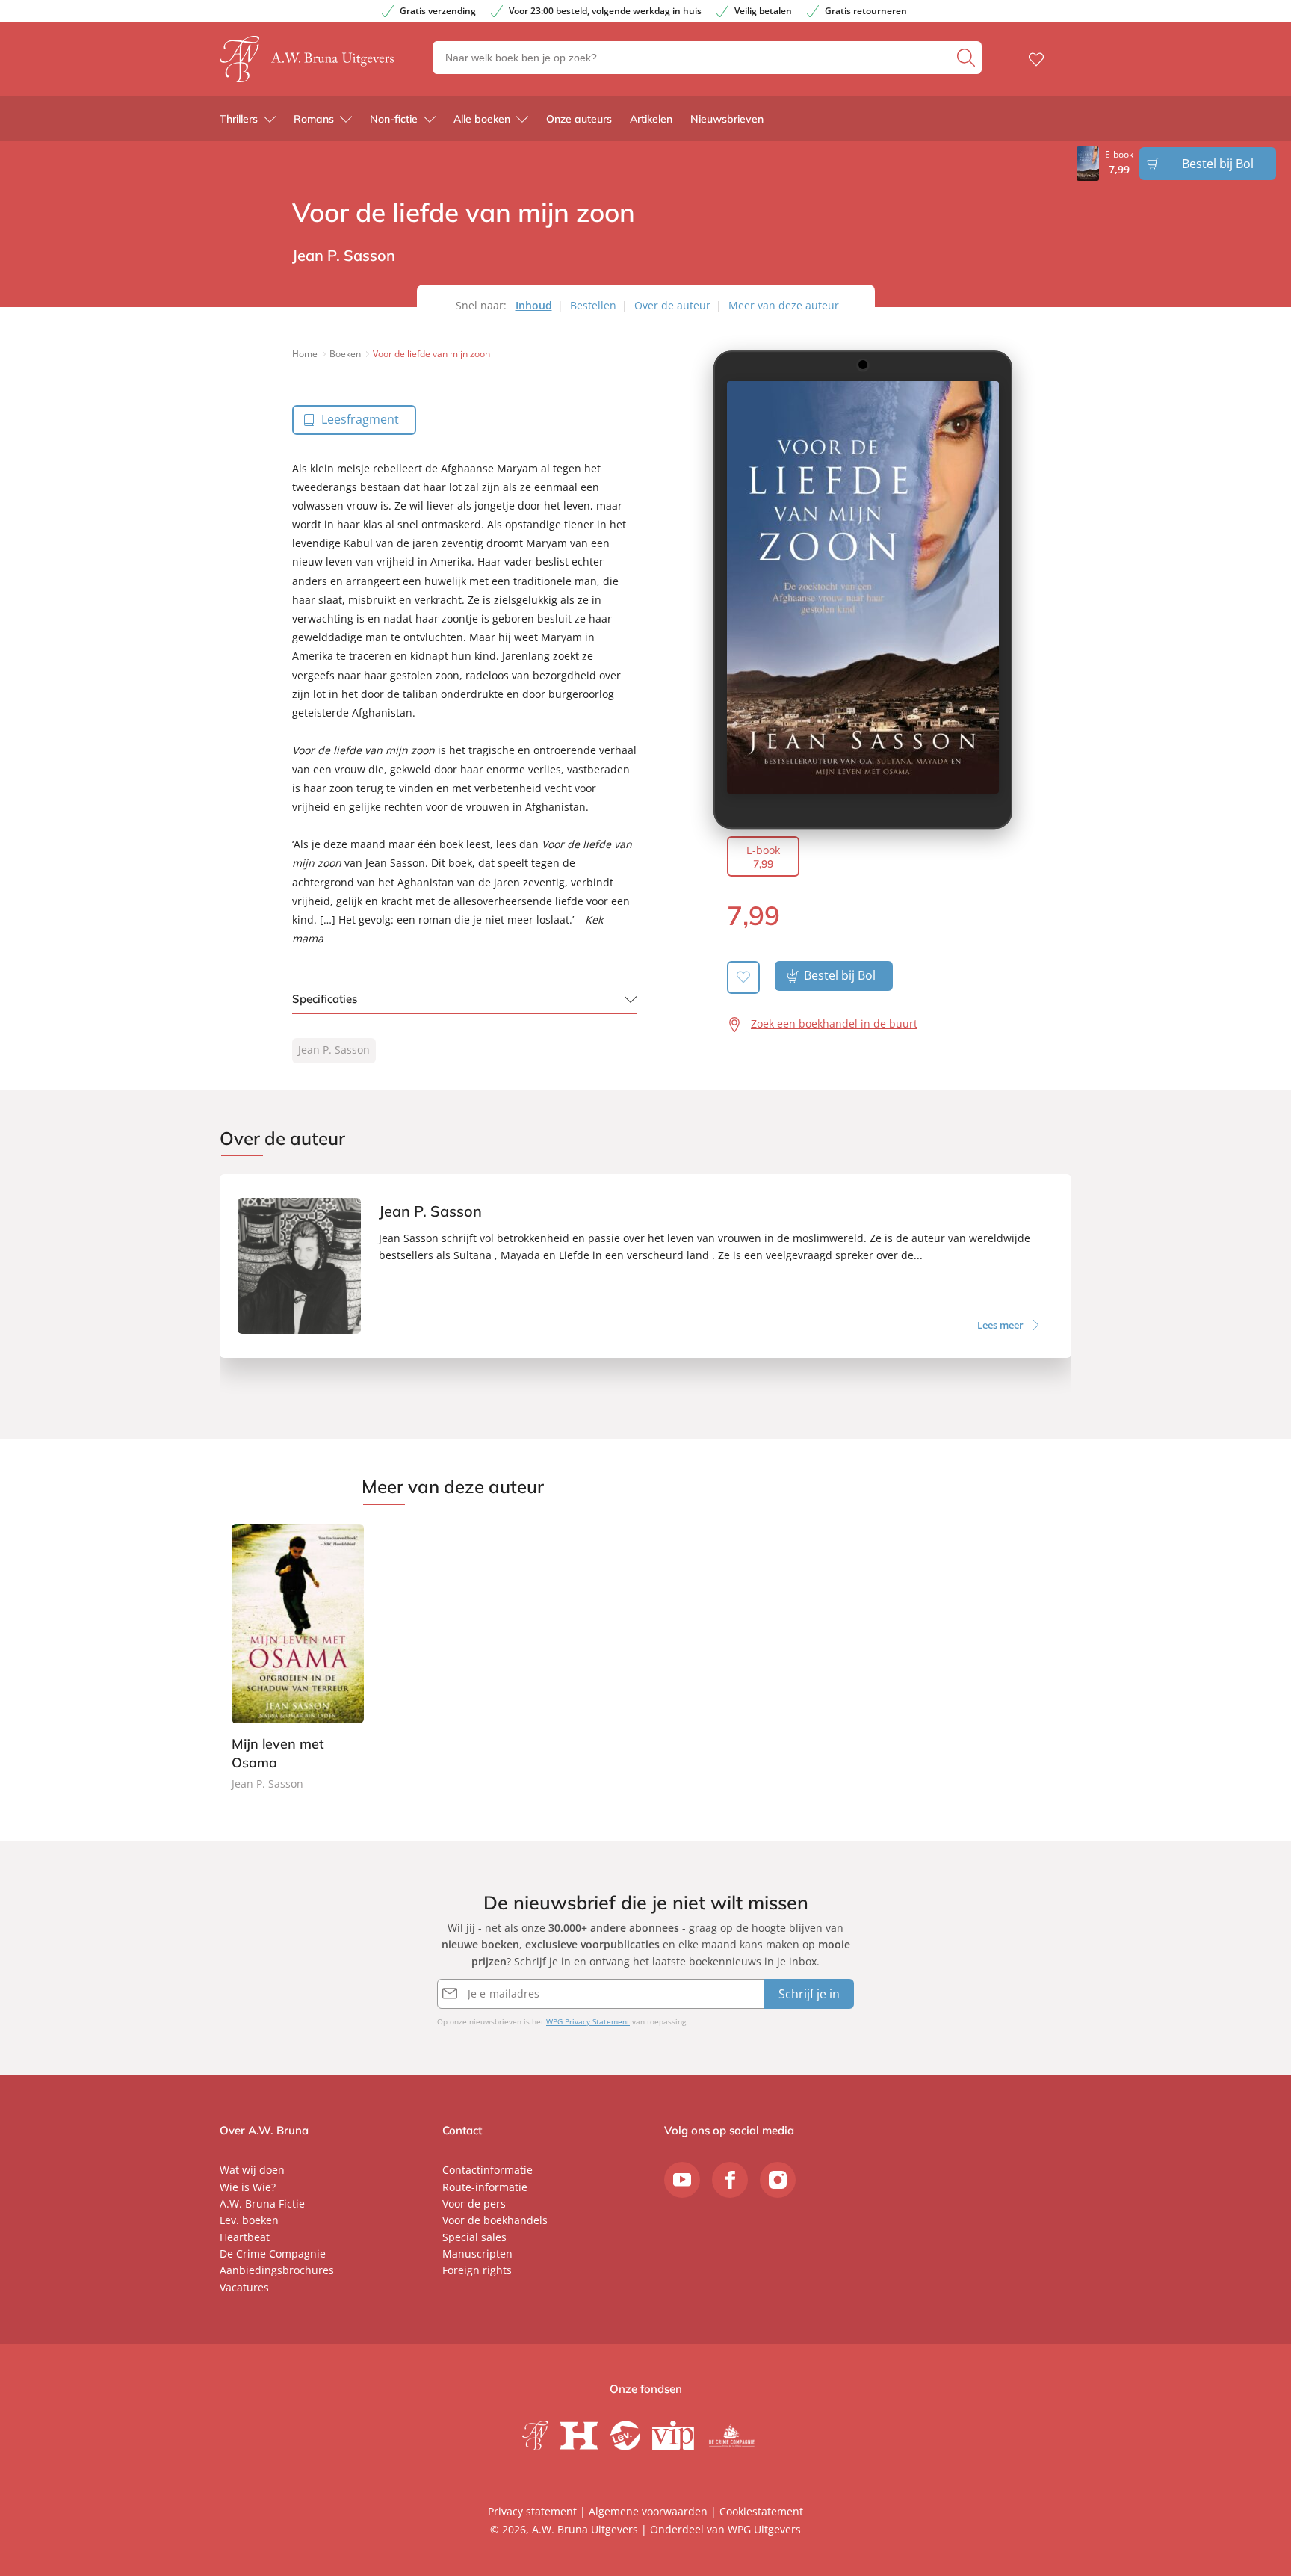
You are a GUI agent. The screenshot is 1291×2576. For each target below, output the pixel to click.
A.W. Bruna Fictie (262, 2203)
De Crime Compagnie (273, 2254)
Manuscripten (477, 2254)
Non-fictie (394, 119)
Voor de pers (474, 2203)
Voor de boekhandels (495, 2220)
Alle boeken (482, 119)
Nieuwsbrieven (727, 119)
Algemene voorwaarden (648, 2511)
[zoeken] (968, 58)
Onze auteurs (579, 119)
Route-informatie (485, 2187)
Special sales (474, 2237)
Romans (314, 119)
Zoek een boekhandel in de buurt (834, 1023)
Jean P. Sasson (334, 1050)
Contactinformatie (487, 2170)
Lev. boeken (249, 2220)
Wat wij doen (252, 2170)
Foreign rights (477, 2270)
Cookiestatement (761, 2511)
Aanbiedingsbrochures (277, 2270)
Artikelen (651, 119)
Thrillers (239, 119)
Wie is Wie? (248, 2187)
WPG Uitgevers (764, 2529)
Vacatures (244, 2287)
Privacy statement (532, 2511)
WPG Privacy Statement (588, 2021)
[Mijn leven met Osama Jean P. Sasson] (298, 1659)
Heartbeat (245, 2237)
